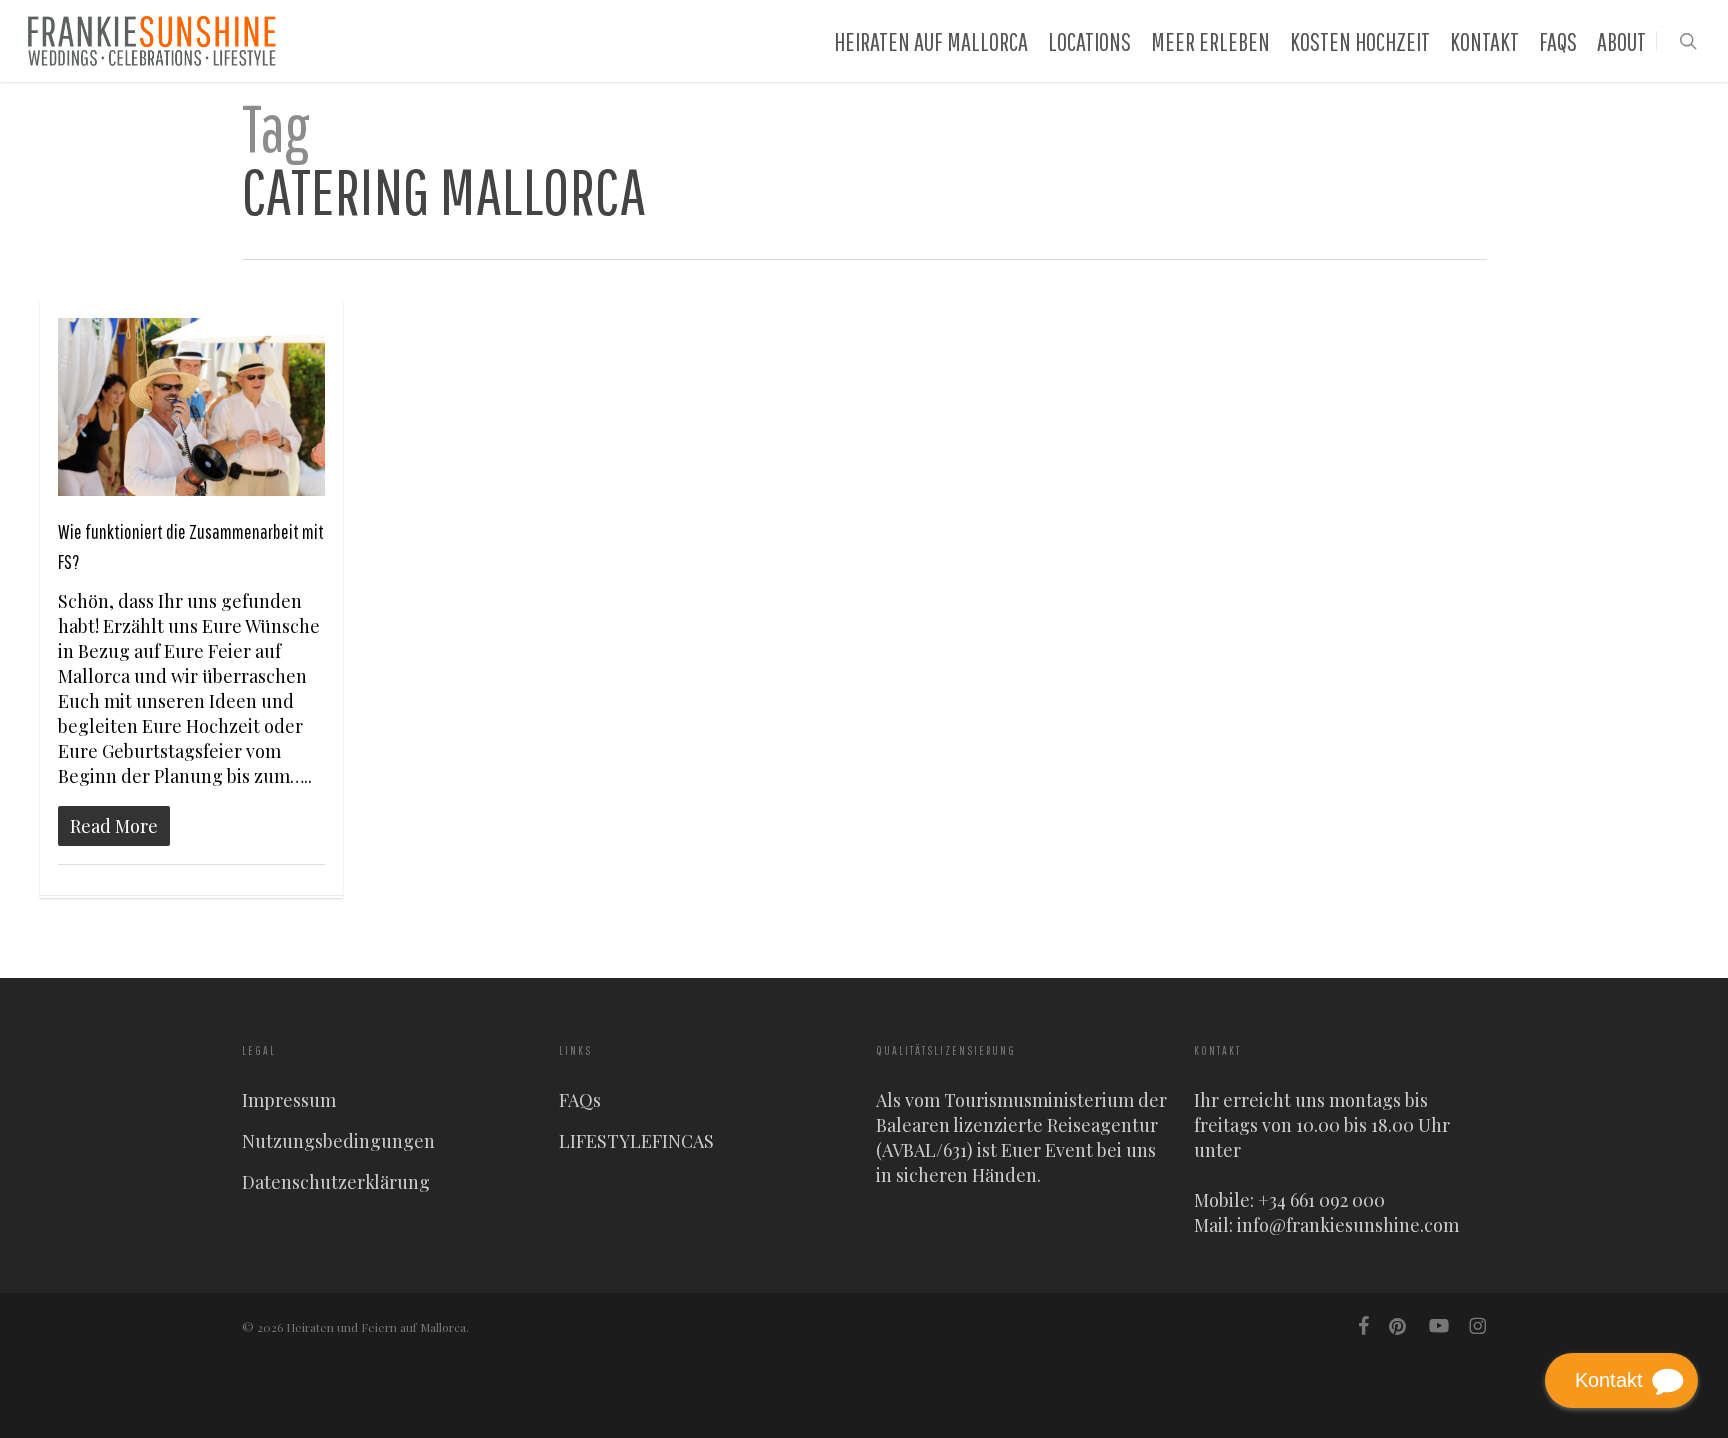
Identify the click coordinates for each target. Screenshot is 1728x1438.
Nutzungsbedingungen (338, 1141)
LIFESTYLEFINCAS (636, 1141)
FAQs (580, 1100)
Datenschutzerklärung (336, 1182)
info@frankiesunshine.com (1348, 1225)
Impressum (289, 1100)
